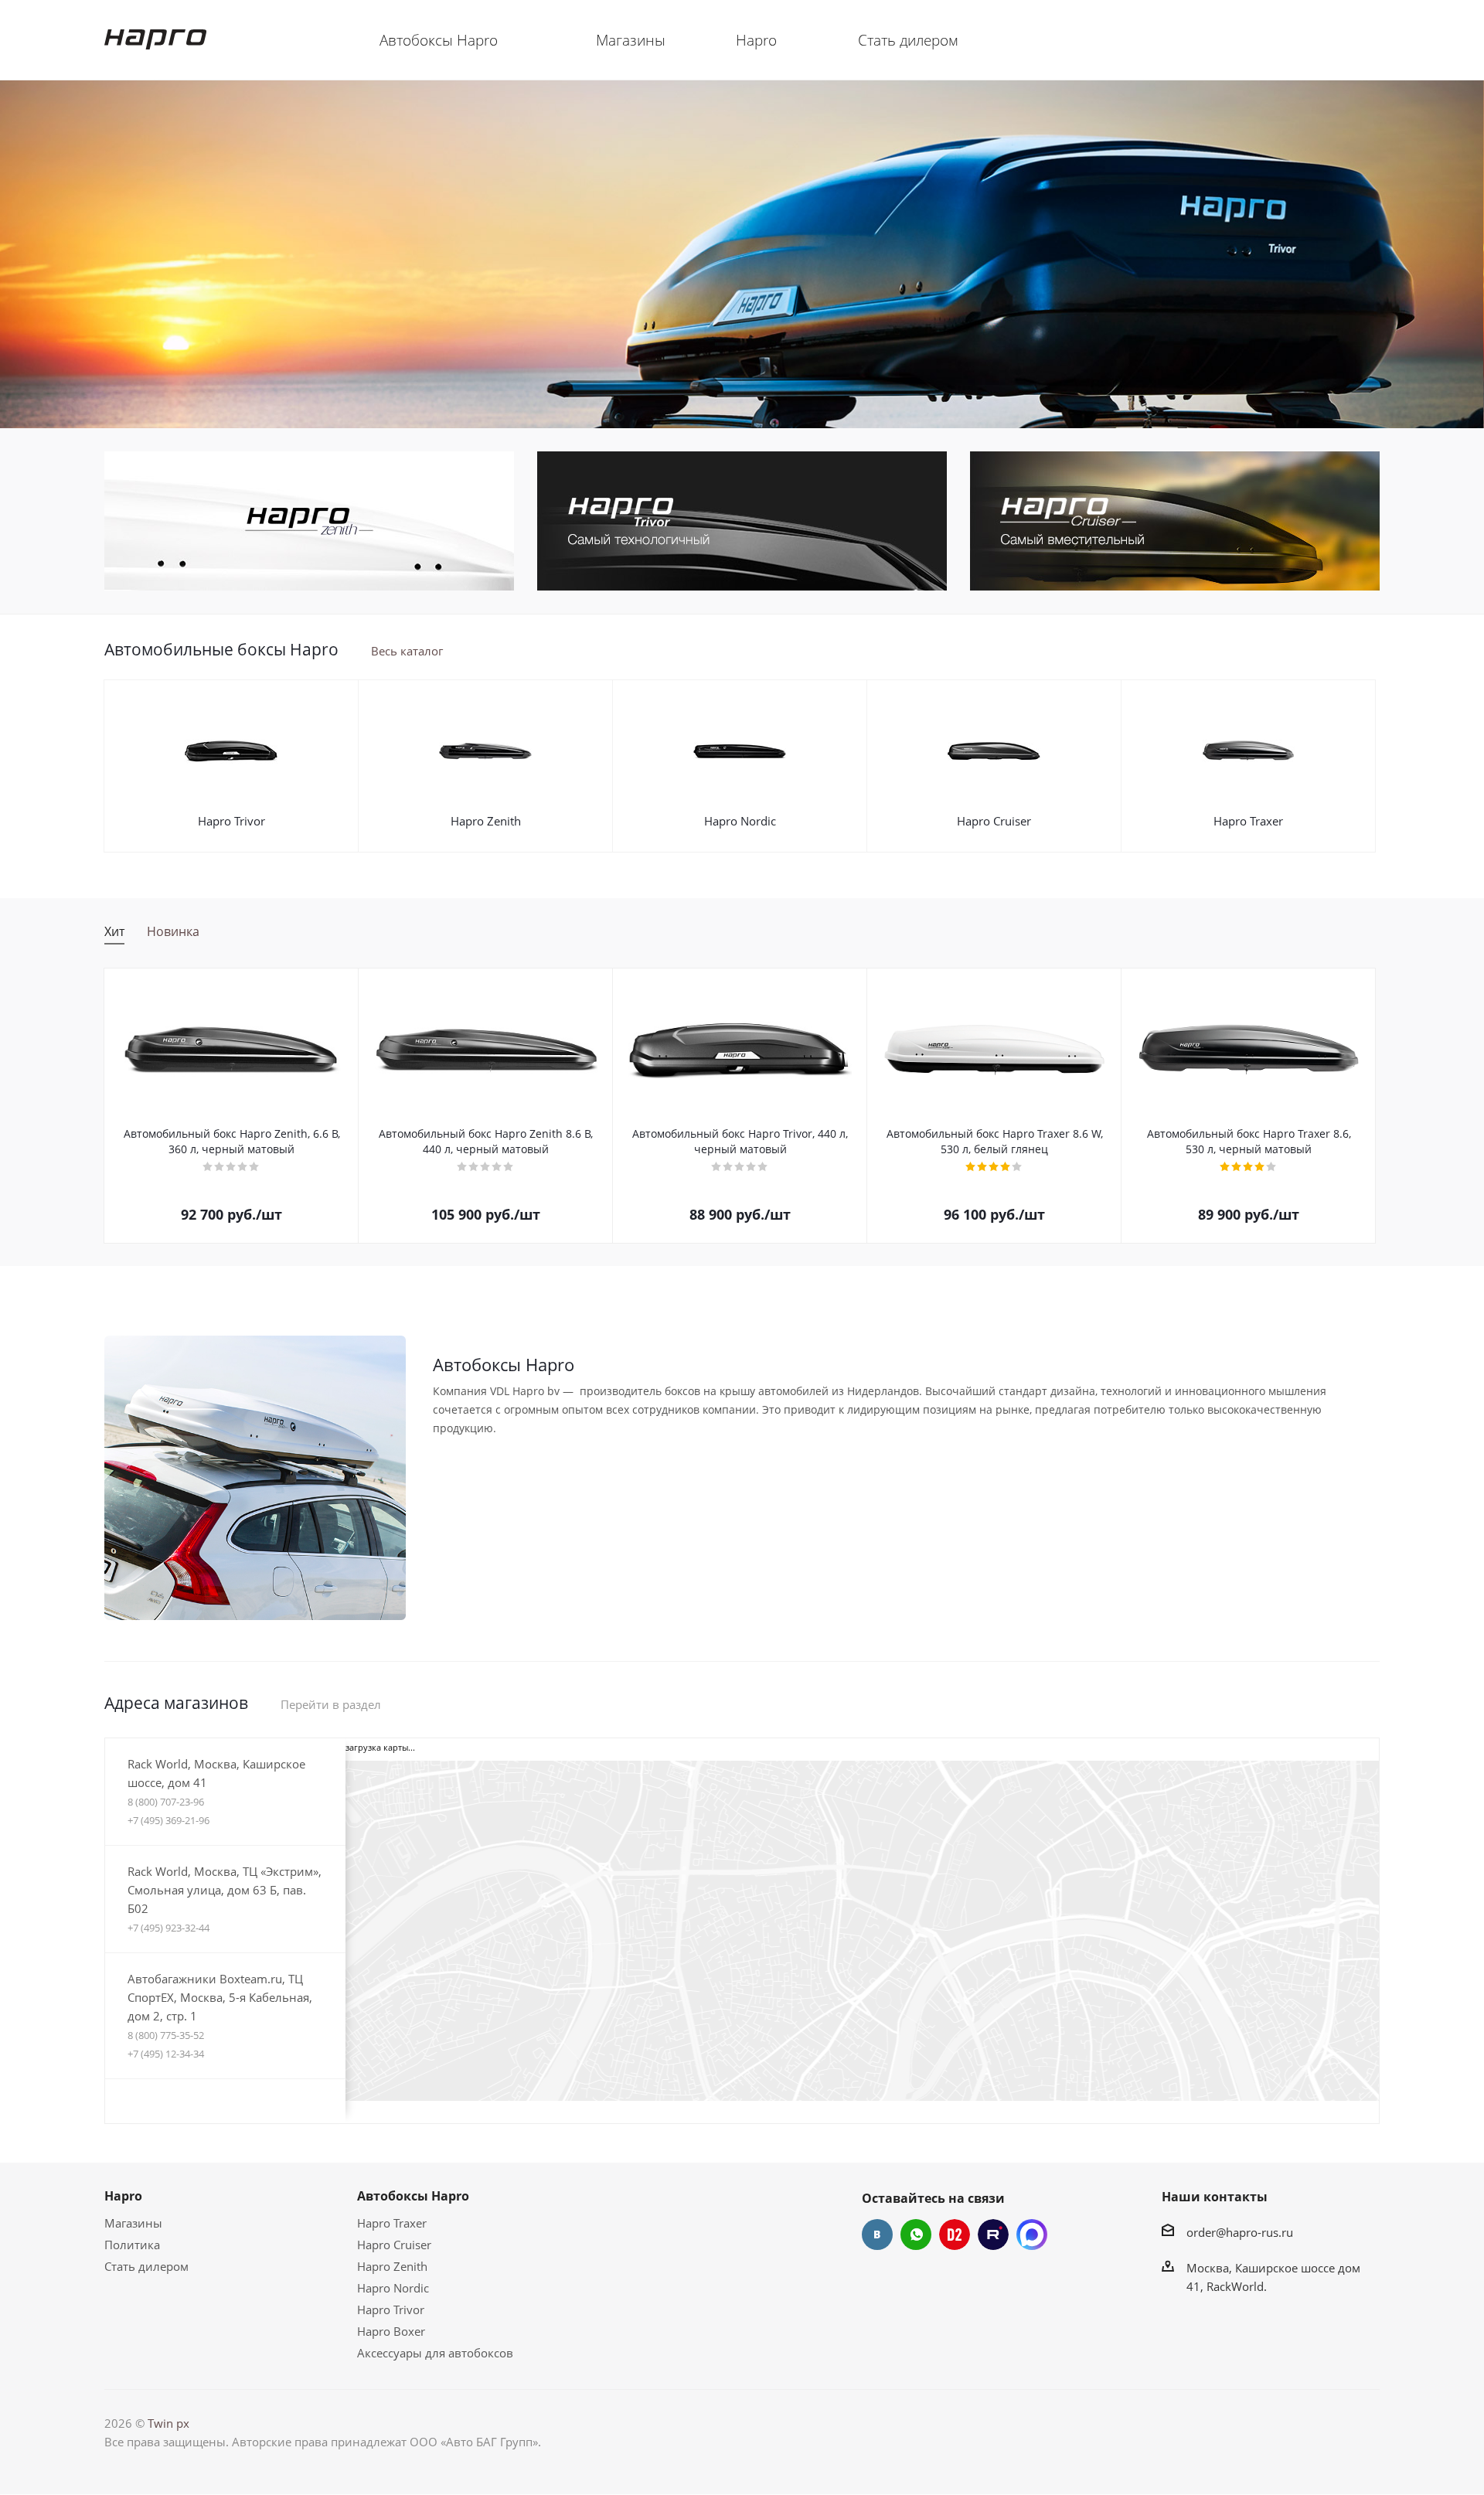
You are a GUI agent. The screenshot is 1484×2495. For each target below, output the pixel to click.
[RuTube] (993, 2235)
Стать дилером (146, 2266)
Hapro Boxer (391, 2331)
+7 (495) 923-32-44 (168, 1928)
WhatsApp (916, 2235)
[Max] (1032, 2235)
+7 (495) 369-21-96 (168, 1820)
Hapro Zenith (486, 821)
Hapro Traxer (1248, 821)
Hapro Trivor (231, 821)
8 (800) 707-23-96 (166, 1802)
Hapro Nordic (740, 821)
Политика (132, 2245)
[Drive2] (955, 2235)
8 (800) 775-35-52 (166, 2035)
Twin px (168, 2423)
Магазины (133, 2223)
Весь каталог (407, 651)
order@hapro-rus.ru (1240, 2232)
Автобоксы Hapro (413, 2196)
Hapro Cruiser (994, 821)
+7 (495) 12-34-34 (166, 2054)
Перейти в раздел (331, 1704)
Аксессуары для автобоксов (435, 2353)
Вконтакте (877, 2235)
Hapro (123, 2196)
